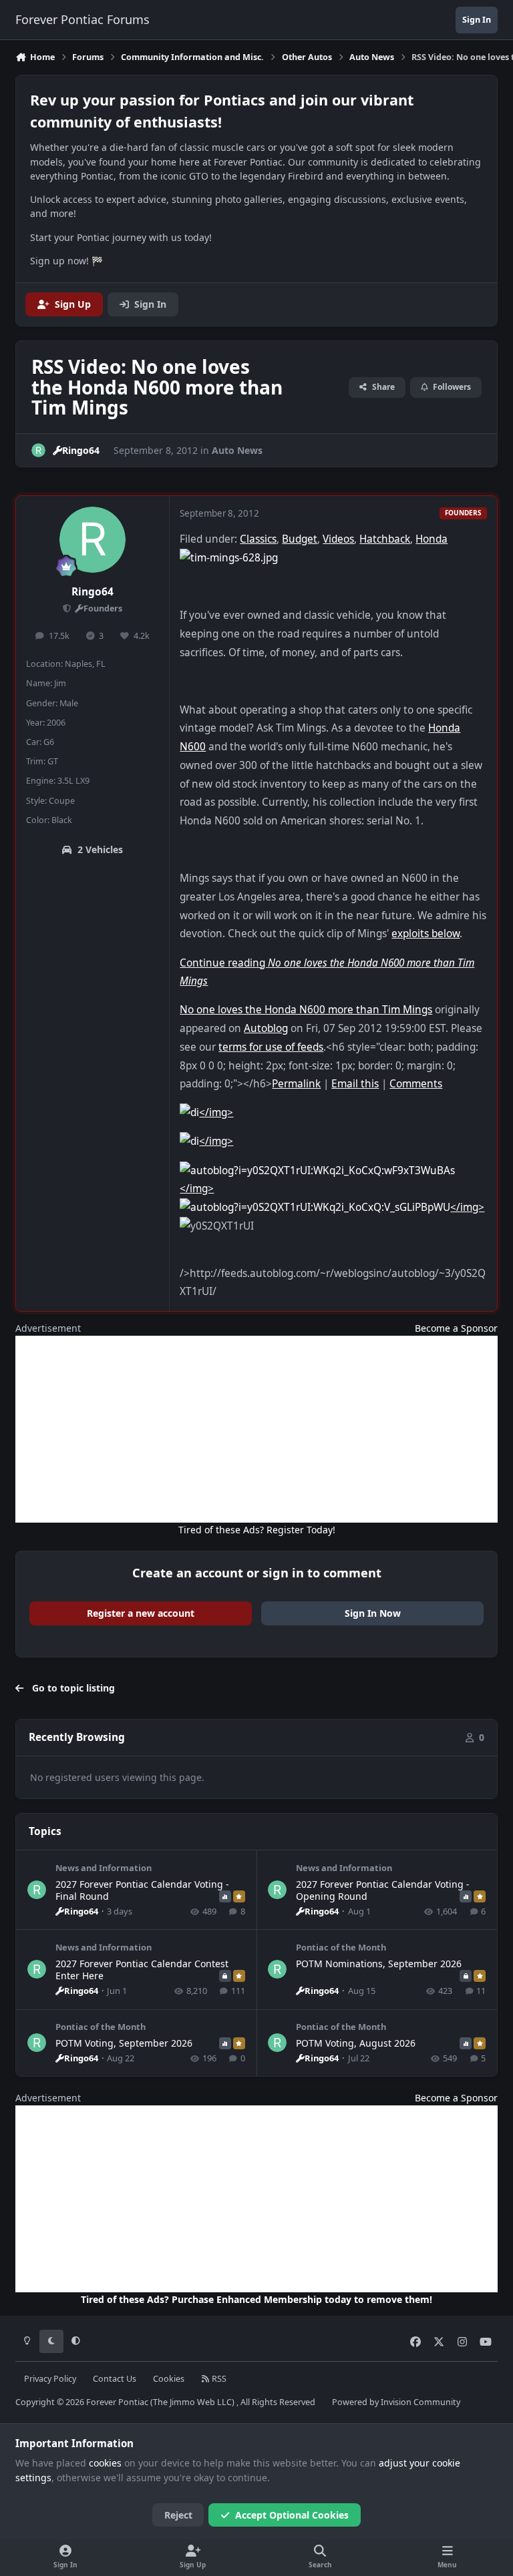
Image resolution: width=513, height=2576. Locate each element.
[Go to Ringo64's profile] (38, 450)
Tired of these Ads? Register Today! (257, 1530)
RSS (218, 2379)
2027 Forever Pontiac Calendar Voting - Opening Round (383, 1890)
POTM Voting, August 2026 (356, 2043)
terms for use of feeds (271, 1047)
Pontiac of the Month (341, 1947)
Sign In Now (373, 1613)
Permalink (296, 1084)
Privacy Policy (50, 2379)
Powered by (396, 2402)
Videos (338, 539)
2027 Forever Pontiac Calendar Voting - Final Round (142, 1890)
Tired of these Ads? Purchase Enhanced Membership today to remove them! (256, 2299)
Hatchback (385, 539)
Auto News (237, 450)
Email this (355, 1084)
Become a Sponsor (456, 1328)
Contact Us (115, 2379)
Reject (178, 2515)
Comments (416, 1084)
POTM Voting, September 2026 (124, 2043)
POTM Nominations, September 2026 (379, 1964)
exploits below (425, 934)
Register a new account (141, 1613)
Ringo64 (93, 592)
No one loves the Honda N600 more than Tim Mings (306, 1010)
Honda (432, 539)
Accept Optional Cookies (292, 2515)
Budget (300, 539)
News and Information (104, 1868)
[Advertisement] (256, 1429)
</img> (216, 1112)
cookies (105, 2463)
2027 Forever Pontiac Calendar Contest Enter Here (142, 1970)
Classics (258, 539)
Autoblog (266, 1028)
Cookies (169, 2379)
